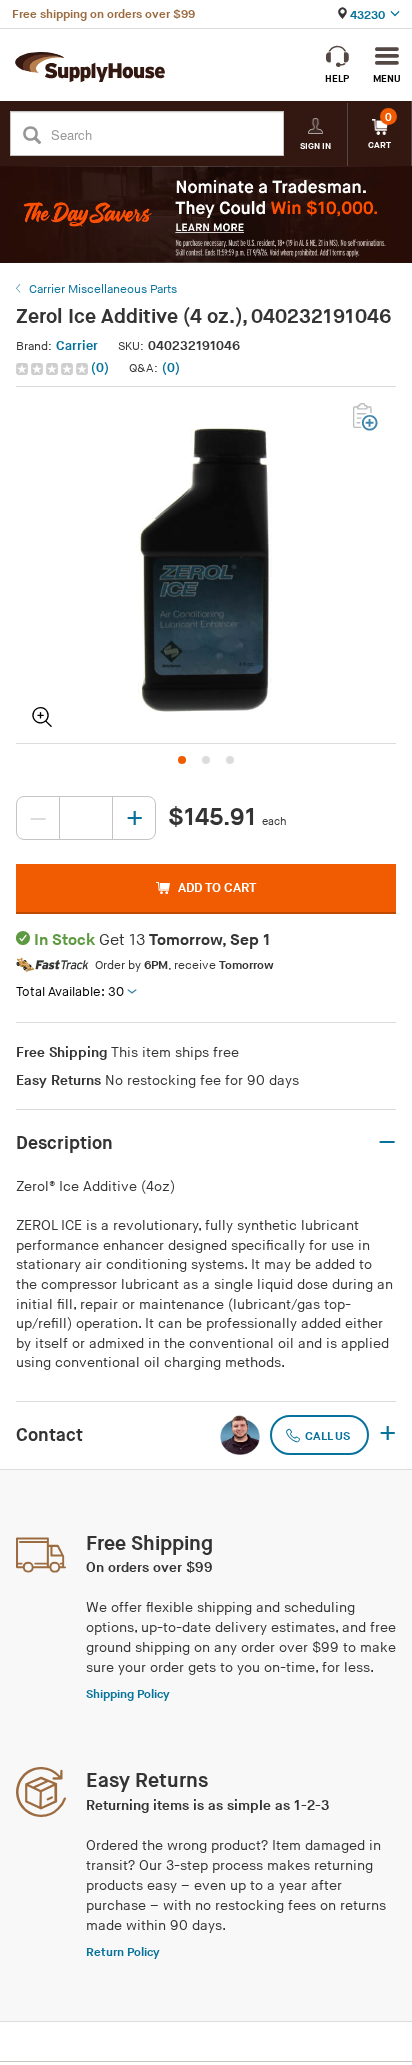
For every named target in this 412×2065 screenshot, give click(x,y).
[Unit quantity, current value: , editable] (86, 818)
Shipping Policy (128, 1694)
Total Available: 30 (70, 992)
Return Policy (123, 1952)
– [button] (387, 1143)
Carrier (77, 346)
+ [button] (387, 1435)
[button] (64, 368)
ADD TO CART (217, 888)
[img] (53, 369)
